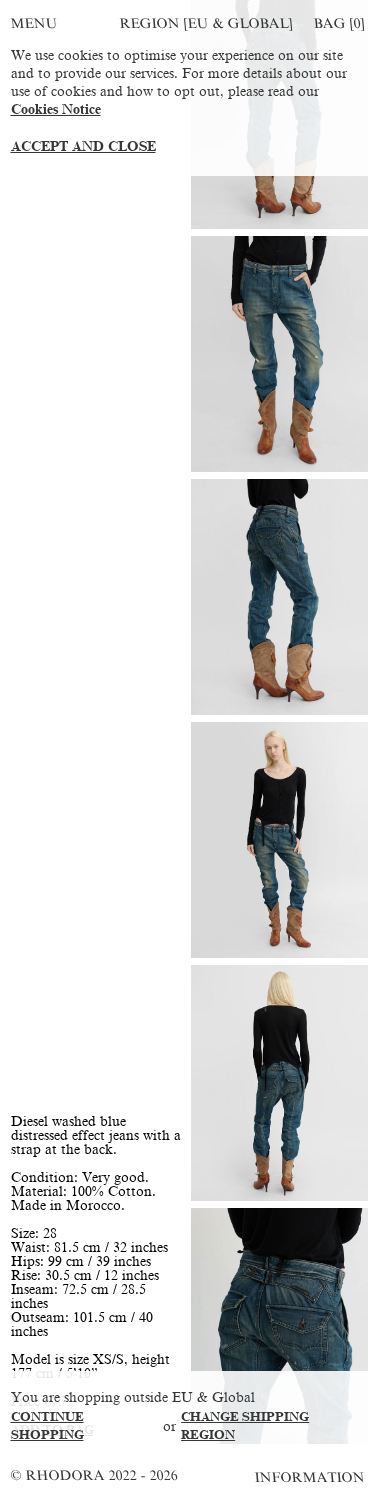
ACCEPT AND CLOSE (83, 146)
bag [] (339, 23)
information (310, 1477)
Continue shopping (47, 1426)
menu (34, 23)
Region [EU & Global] (206, 23)
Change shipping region (245, 1426)
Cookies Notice (56, 109)
